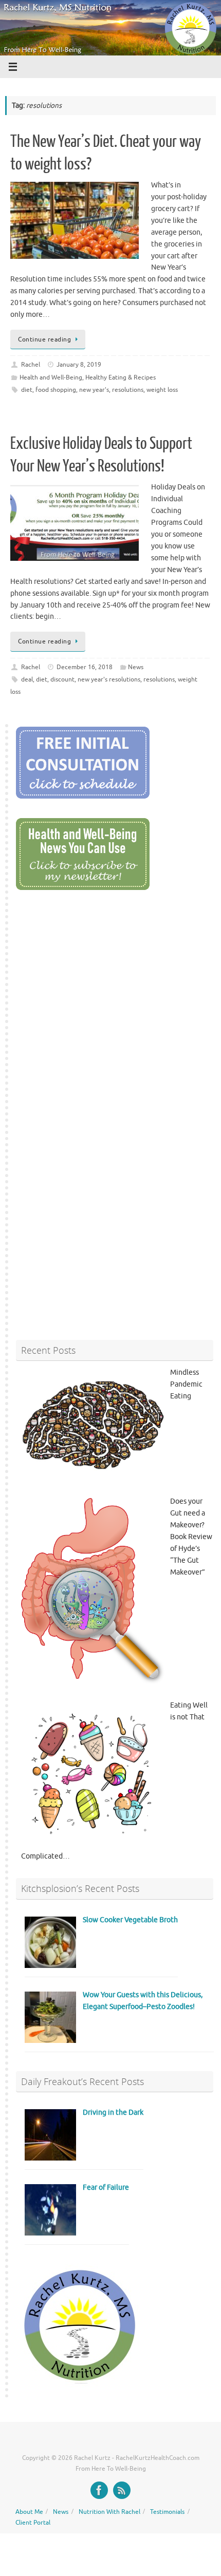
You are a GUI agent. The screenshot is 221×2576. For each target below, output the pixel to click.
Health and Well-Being (51, 377)
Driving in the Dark (113, 2113)
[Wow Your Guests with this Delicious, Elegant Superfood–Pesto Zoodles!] (50, 2041)
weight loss (162, 390)
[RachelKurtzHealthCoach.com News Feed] (122, 2490)
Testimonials (167, 2512)
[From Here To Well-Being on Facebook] (99, 2490)
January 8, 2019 (79, 365)
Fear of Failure (106, 2187)
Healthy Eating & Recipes (121, 377)
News (136, 667)
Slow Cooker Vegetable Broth (130, 1920)
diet (27, 390)
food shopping (56, 390)
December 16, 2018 (85, 667)
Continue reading (44, 339)
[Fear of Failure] (50, 2233)
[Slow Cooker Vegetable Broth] (50, 1966)
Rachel (31, 365)
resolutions (128, 390)
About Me (29, 2512)
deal (27, 679)
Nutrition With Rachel (109, 2512)
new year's (94, 390)
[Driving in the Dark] (50, 2158)
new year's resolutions (109, 679)
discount (62, 679)
